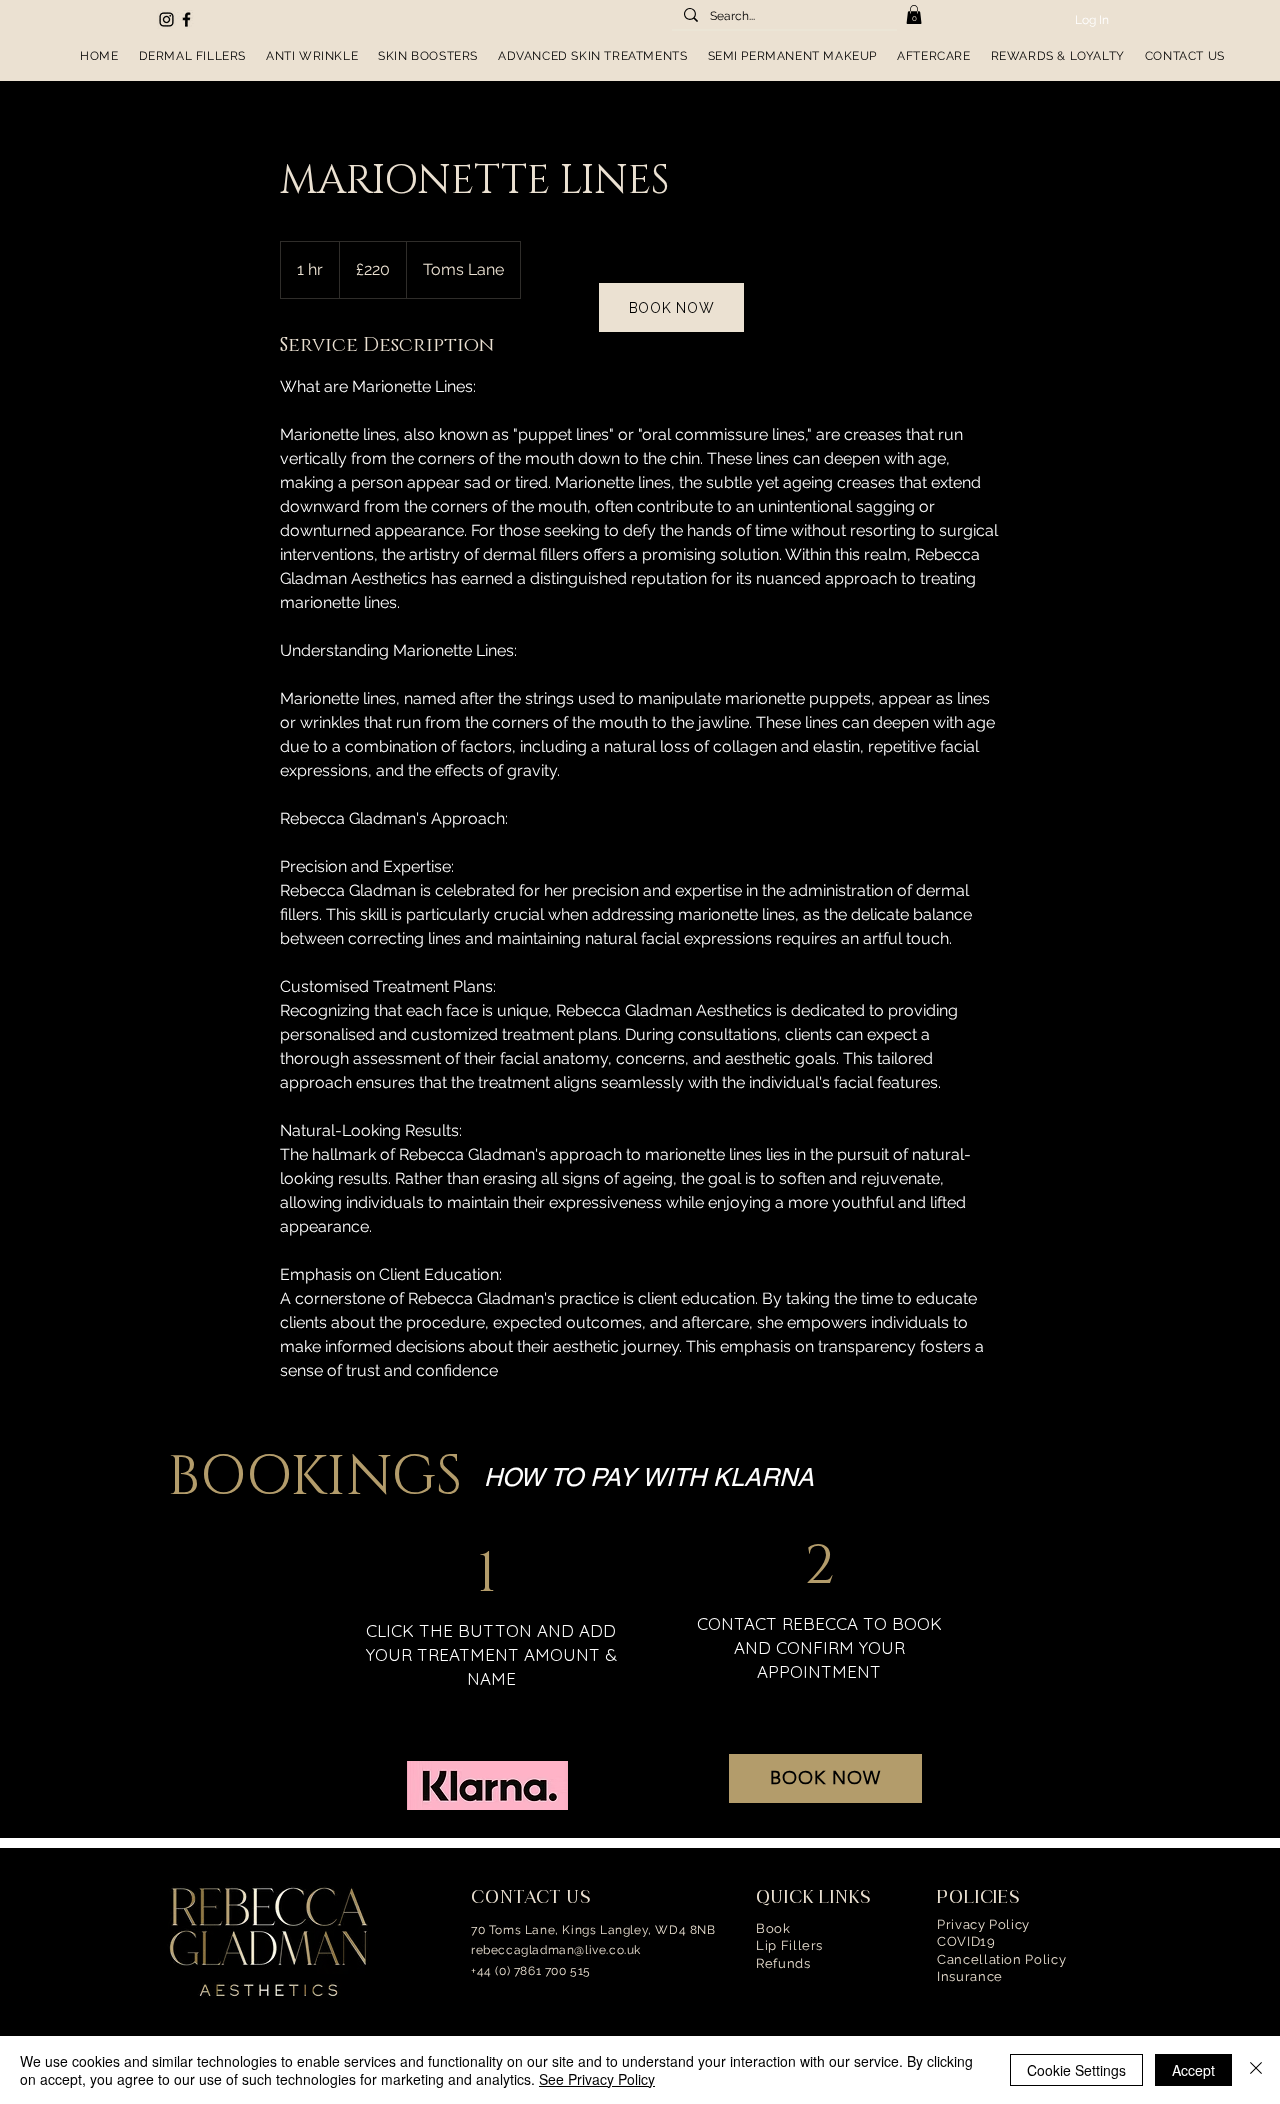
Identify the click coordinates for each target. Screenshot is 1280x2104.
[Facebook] (186, 19)
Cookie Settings (1076, 2070)
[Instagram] (166, 19)
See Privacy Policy (597, 2079)
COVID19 (966, 1941)
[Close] (1256, 2070)
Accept (1193, 2070)
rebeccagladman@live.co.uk (556, 1950)
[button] (914, 14)
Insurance (970, 1976)
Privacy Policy (983, 1924)
